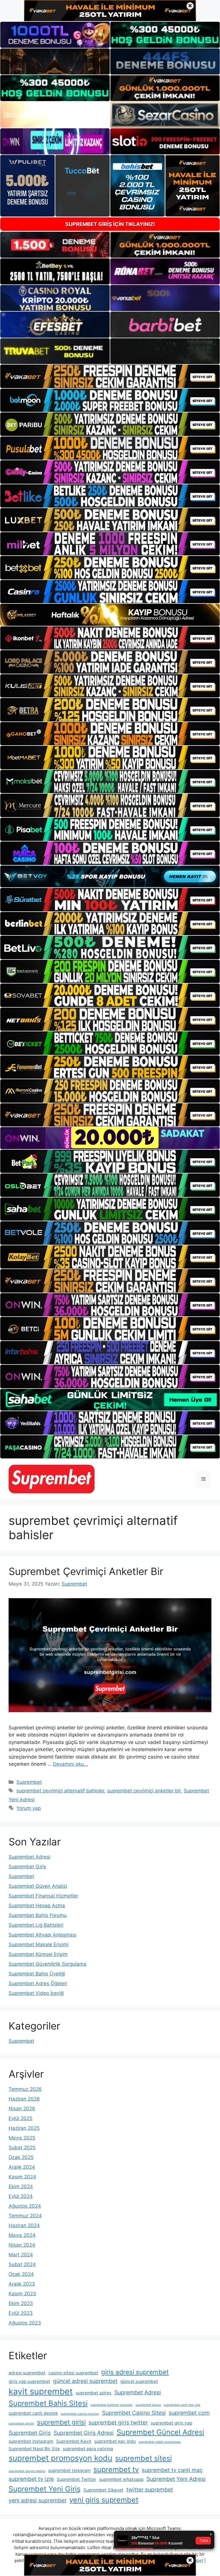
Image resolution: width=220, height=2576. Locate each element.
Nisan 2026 (22, 2109)
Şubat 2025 (22, 2148)
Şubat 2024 (22, 2264)
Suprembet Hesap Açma (37, 1906)
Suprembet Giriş (27, 1867)
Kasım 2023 (22, 2294)
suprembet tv (116, 2469)
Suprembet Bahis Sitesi (48, 2403)
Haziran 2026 (24, 2099)
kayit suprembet (41, 2391)
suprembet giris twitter (118, 2422)
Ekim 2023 (21, 2303)
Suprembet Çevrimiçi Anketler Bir (86, 1571)
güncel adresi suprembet (85, 2381)
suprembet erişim (21, 2423)
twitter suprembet (150, 2490)
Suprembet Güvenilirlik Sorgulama (48, 1964)
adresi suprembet (27, 2373)
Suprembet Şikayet (103, 2490)
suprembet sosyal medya (27, 2471)
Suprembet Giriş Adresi (84, 2433)
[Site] (110, 376)
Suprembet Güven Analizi (38, 1886)
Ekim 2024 (21, 2186)
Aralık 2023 (22, 2284)
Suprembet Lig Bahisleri (36, 1925)
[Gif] (110, 615)
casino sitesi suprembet (73, 2373)
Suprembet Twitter (76, 2479)
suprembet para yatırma (88, 2449)
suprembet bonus (148, 2405)
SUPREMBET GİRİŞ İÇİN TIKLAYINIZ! (110, 224)
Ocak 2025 (21, 2157)
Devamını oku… (70, 1764)
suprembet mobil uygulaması (160, 2442)
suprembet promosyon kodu (60, 2458)
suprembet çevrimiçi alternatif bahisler (60, 1791)
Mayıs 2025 (22, 2138)
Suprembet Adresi (30, 1857)
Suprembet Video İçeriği (36, 1993)
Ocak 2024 (21, 2274)
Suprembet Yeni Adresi (176, 2479)
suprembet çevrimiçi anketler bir (144, 1791)
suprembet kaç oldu (115, 2441)
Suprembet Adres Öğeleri (38, 1983)
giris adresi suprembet (135, 2372)
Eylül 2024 (21, 2196)
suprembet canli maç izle (182, 2405)
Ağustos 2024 (25, 2206)
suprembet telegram (69, 2470)
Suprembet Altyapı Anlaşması (43, 1935)
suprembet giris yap (171, 2423)
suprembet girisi (61, 2422)
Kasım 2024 (22, 2177)
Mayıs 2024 (22, 2235)
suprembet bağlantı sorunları (112, 2405)
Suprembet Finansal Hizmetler (43, 1896)
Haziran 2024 (24, 2225)
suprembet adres (94, 2393)
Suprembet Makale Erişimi (39, 1944)
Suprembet (29, 1782)
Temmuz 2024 (25, 2216)
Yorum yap (29, 1808)
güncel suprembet (139, 2381)
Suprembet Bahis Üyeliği (37, 1974)
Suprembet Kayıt (74, 2441)
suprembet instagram (31, 2441)
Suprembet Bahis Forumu (38, 1915)
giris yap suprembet (29, 2381)
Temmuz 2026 (25, 2089)
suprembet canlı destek (33, 2413)
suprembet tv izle (31, 2479)
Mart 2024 (21, 2255)
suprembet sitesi (144, 2458)
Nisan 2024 (22, 2245)
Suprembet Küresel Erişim (38, 1954)
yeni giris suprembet (104, 2500)
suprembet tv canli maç (172, 2470)
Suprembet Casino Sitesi (134, 2413)
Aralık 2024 (22, 2167)
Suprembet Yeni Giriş (45, 2489)
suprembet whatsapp (121, 2479)
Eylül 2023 (21, 2313)
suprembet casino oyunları (80, 2414)
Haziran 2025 (24, 2128)
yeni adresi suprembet (38, 2500)
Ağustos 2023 (25, 2323)
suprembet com (189, 2413)
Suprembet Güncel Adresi (160, 2432)
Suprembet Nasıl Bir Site (34, 2449)
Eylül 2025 (20, 2118)
